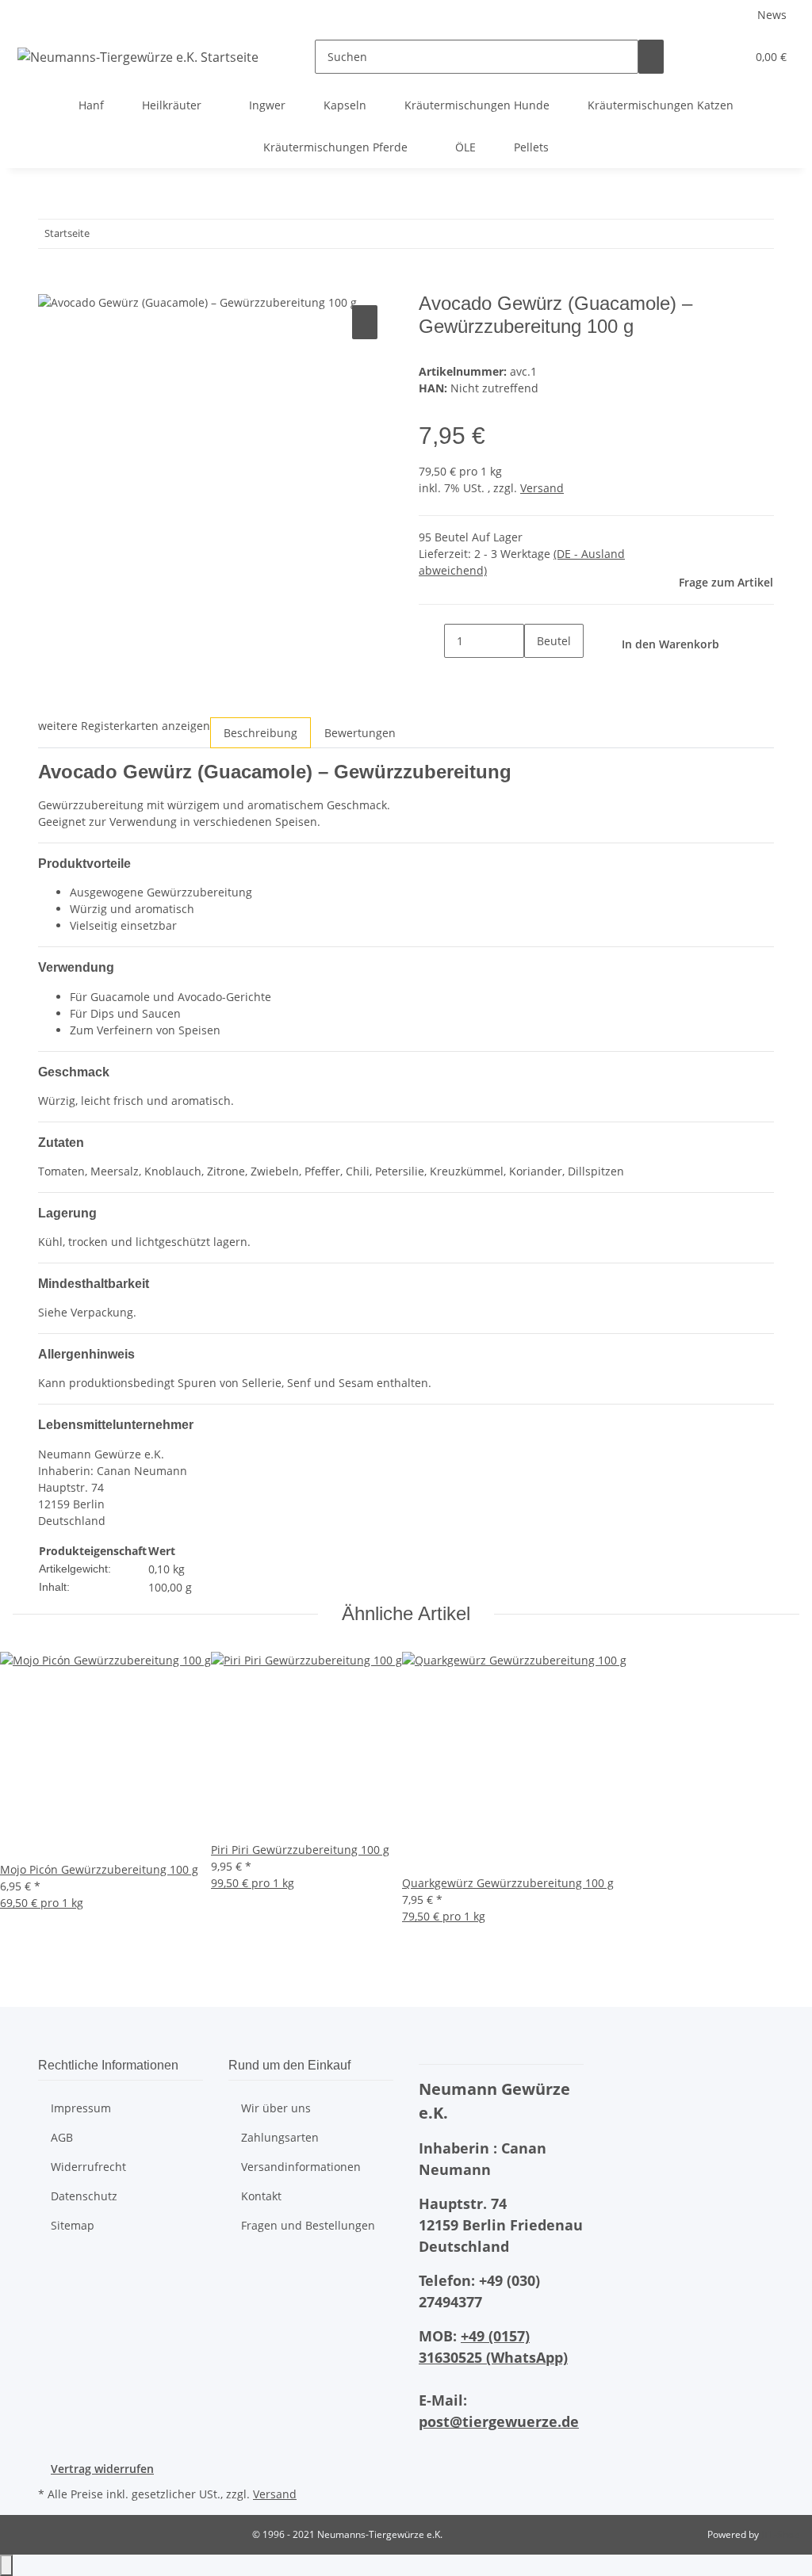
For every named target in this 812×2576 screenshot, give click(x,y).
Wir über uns (276, 2108)
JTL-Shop (780, 2534)
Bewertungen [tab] (360, 733)
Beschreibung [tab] (260, 733)
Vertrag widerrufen (102, 2469)
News (772, 15)
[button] (702, 57)
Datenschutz (84, 2196)
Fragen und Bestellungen (308, 2225)
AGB (62, 2137)
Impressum (81, 2108)
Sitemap (73, 2225)
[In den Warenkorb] (51, 284)
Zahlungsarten (280, 2137)
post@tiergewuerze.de (499, 2421)
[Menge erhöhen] (537, 675)
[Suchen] (651, 57)
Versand (542, 488)
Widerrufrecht (88, 2167)
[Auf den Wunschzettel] (365, 322)
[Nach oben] (6, 2565)
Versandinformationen (301, 2167)
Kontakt (261, 2196)
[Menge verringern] (431, 641)
